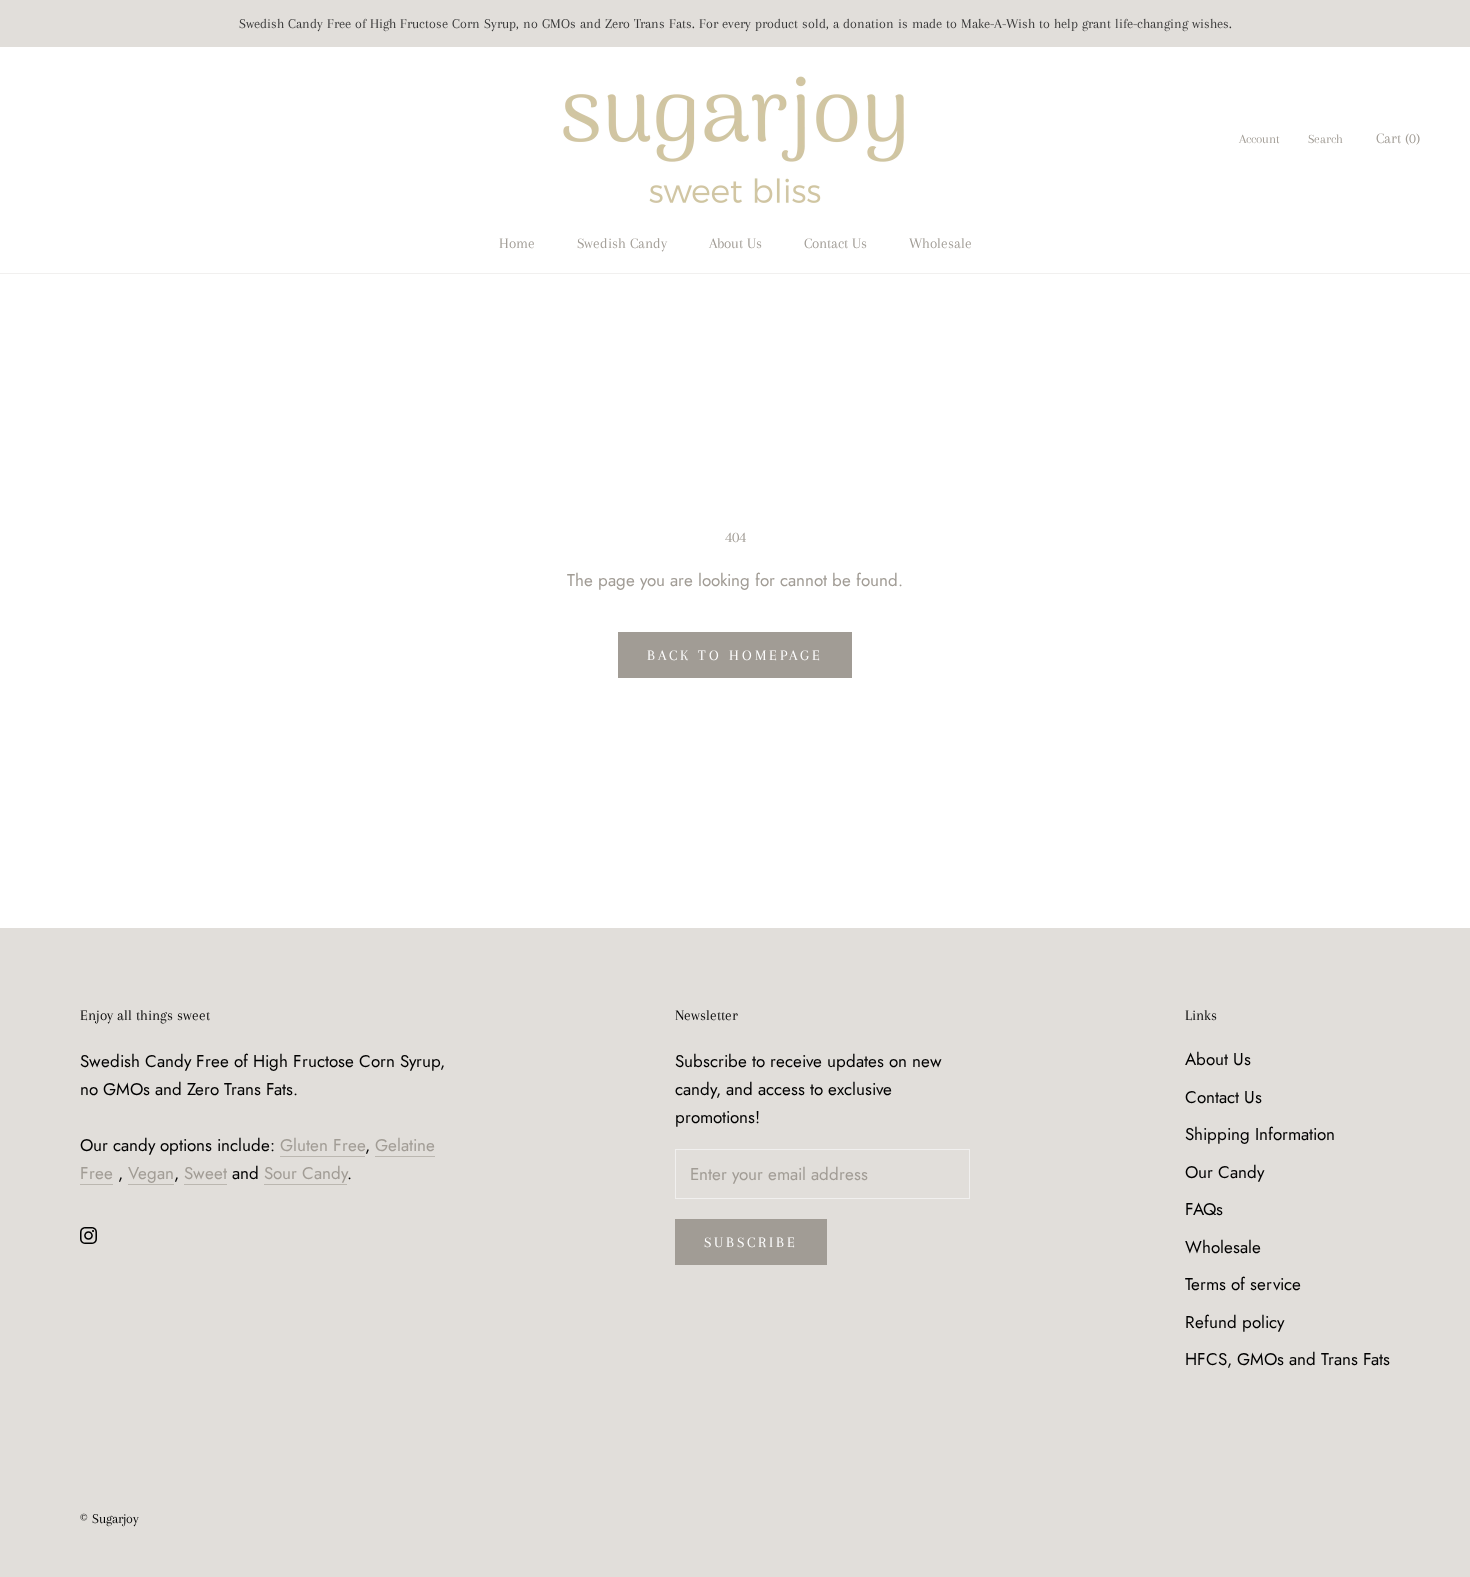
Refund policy (1234, 1322)
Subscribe (751, 1242)
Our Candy (1224, 1172)
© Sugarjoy (109, 1518)
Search (1325, 140)
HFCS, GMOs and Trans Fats (1287, 1359)
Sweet (205, 1173)
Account (1259, 140)
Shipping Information (1260, 1134)
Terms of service (1243, 1284)
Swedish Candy (622, 243)
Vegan (151, 1173)
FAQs (1204, 1209)
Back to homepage (735, 655)
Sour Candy (305, 1173)
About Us (735, 243)
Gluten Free (322, 1145)
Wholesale (940, 243)
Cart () (1398, 139)
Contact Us (835, 243)
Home (517, 243)
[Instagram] (88, 1234)
